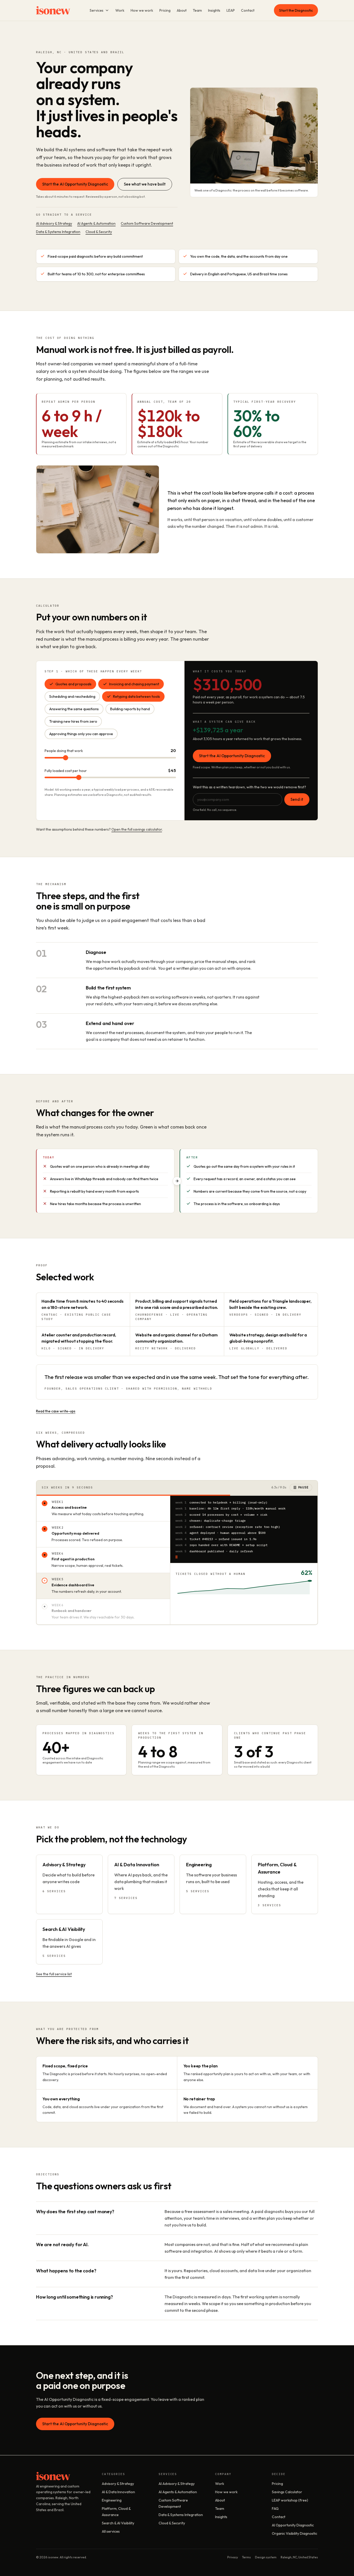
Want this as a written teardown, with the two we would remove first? (249, 787)
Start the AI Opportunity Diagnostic (75, 184)
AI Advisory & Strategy (54, 223)
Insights (214, 10)
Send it (297, 799)
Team (197, 10)
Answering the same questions (74, 709)
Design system (266, 2557)
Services (97, 10)
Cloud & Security (99, 232)
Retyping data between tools (136, 696)
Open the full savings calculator (137, 829)
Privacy (233, 2557)
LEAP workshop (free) (290, 2500)
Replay (303, 1487)
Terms (246, 2557)
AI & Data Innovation (118, 2492)
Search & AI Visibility (118, 2523)
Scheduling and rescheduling (72, 696)
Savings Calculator (287, 2492)
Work (120, 10)
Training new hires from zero (73, 721)
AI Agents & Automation (96, 223)
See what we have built (145, 184)
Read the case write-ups (56, 1411)
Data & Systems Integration (58, 232)
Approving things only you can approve (81, 734)
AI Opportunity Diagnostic (293, 2525)
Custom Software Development (147, 223)
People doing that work (64, 751)
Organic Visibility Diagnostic (295, 2533)
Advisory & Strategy (118, 2484)
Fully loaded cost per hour (66, 771)
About (182, 10)
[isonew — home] (53, 10)
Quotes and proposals (73, 684)
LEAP (231, 10)
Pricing (165, 10)
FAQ (275, 2509)
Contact (248, 10)
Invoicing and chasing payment (134, 684)
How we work (142, 10)
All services (111, 2531)
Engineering (112, 2500)
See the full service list (54, 1974)
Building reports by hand (130, 709)
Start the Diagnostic (296, 10)
